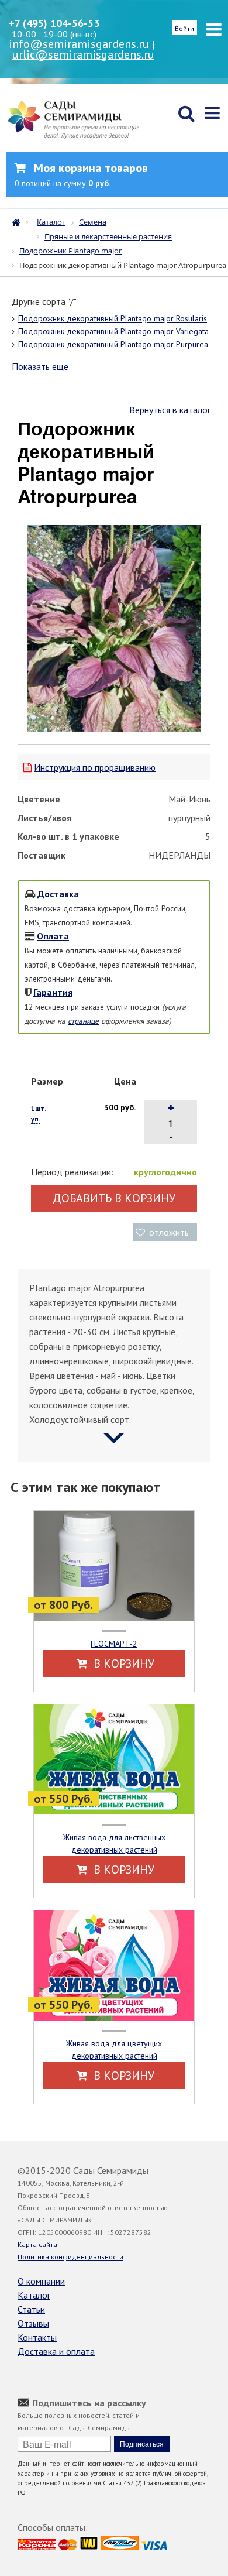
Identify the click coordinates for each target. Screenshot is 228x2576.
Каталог (34, 2295)
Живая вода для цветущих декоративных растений (114, 2050)
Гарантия (53, 992)
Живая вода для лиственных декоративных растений (114, 1843)
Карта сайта (37, 2244)
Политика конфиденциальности (70, 2257)
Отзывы (33, 2323)
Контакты (37, 2337)
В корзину (122, 1663)
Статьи (31, 2309)
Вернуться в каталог (170, 410)
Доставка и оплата (56, 2351)
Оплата (53, 936)
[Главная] (19, 221)
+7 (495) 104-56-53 (54, 23)
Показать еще (40, 366)
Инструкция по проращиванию (95, 767)
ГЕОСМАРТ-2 (114, 1644)
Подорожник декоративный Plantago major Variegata (113, 331)
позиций (63, 183)
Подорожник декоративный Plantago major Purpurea (113, 344)
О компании (41, 2281)
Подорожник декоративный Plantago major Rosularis (113, 318)
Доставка (58, 894)
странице (83, 1021)
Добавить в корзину (114, 1198)
